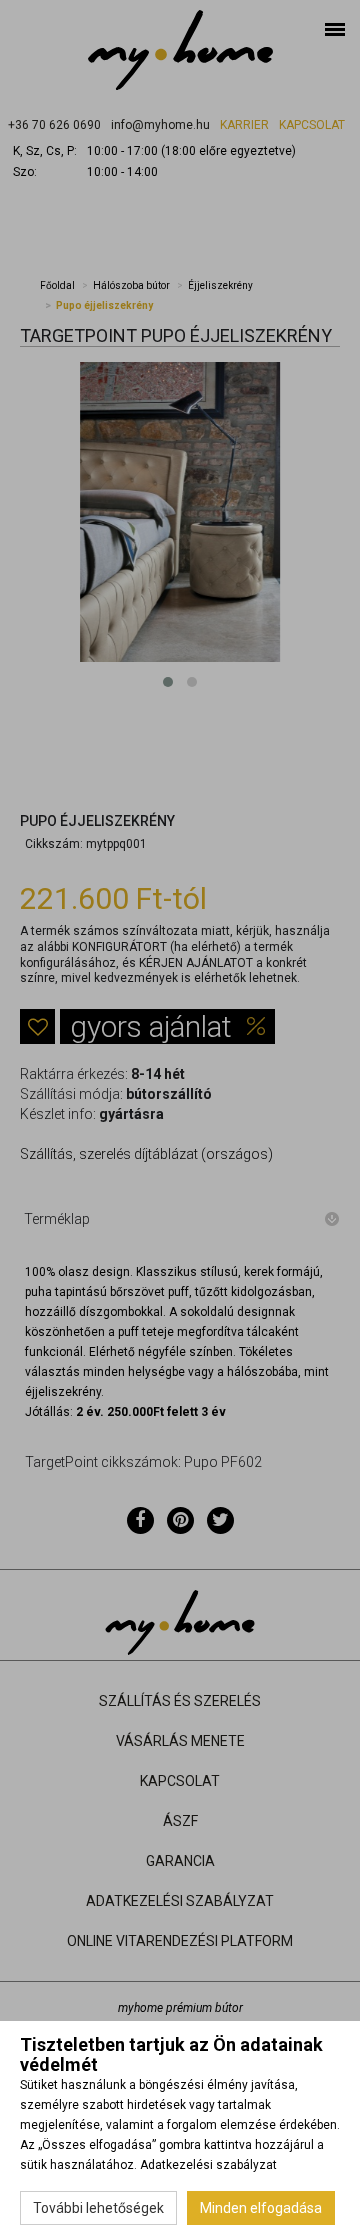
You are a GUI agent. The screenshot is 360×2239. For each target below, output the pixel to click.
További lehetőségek (98, 2208)
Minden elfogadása (261, 2208)
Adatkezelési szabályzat (208, 2165)
